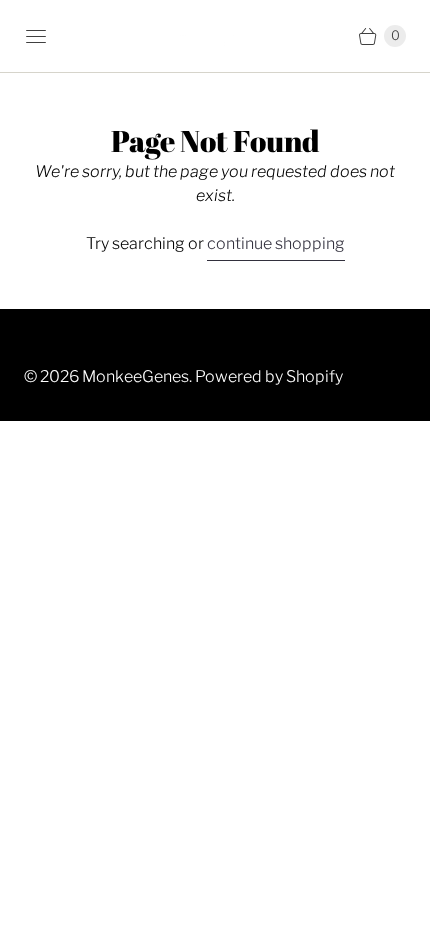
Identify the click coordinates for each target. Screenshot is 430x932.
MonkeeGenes (135, 376)
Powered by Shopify (269, 376)
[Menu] (36, 36)
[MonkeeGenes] (215, 36)
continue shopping (276, 243)
